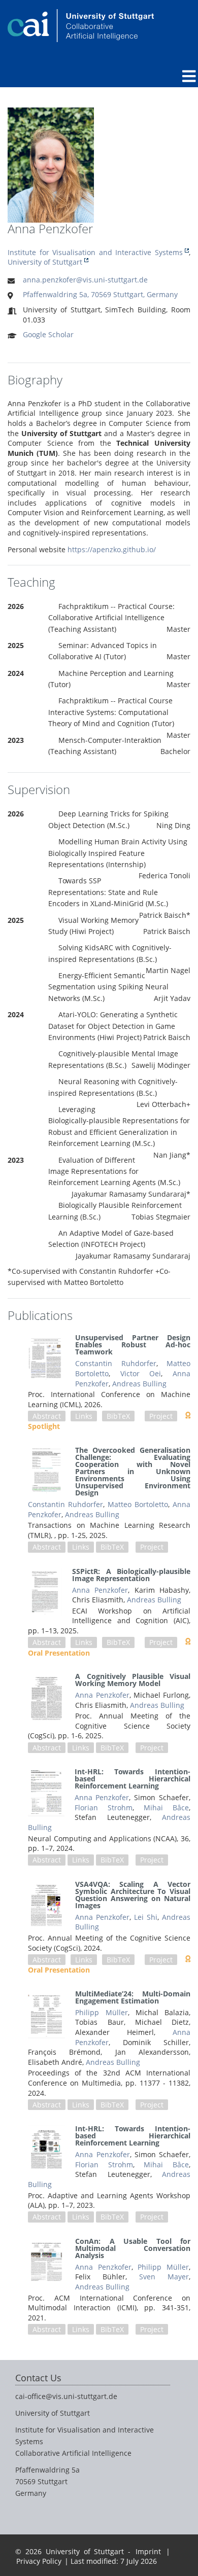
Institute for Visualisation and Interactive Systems (95, 252)
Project (161, 1416)
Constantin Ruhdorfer (115, 1363)
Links (84, 1416)
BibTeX (118, 1416)
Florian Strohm (104, 1808)
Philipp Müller (101, 2012)
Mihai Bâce (166, 1808)
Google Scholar (48, 334)
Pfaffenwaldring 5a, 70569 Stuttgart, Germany (100, 294)
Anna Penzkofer (100, 1590)
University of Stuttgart (45, 262)
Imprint (148, 2551)
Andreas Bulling (139, 1384)
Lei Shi (146, 1917)
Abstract (47, 1416)
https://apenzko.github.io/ (112, 549)
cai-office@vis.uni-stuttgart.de (66, 2396)
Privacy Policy (39, 2561)
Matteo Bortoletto (138, 1504)
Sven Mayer (164, 2277)
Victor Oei (141, 1373)
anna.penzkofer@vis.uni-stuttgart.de (85, 280)
